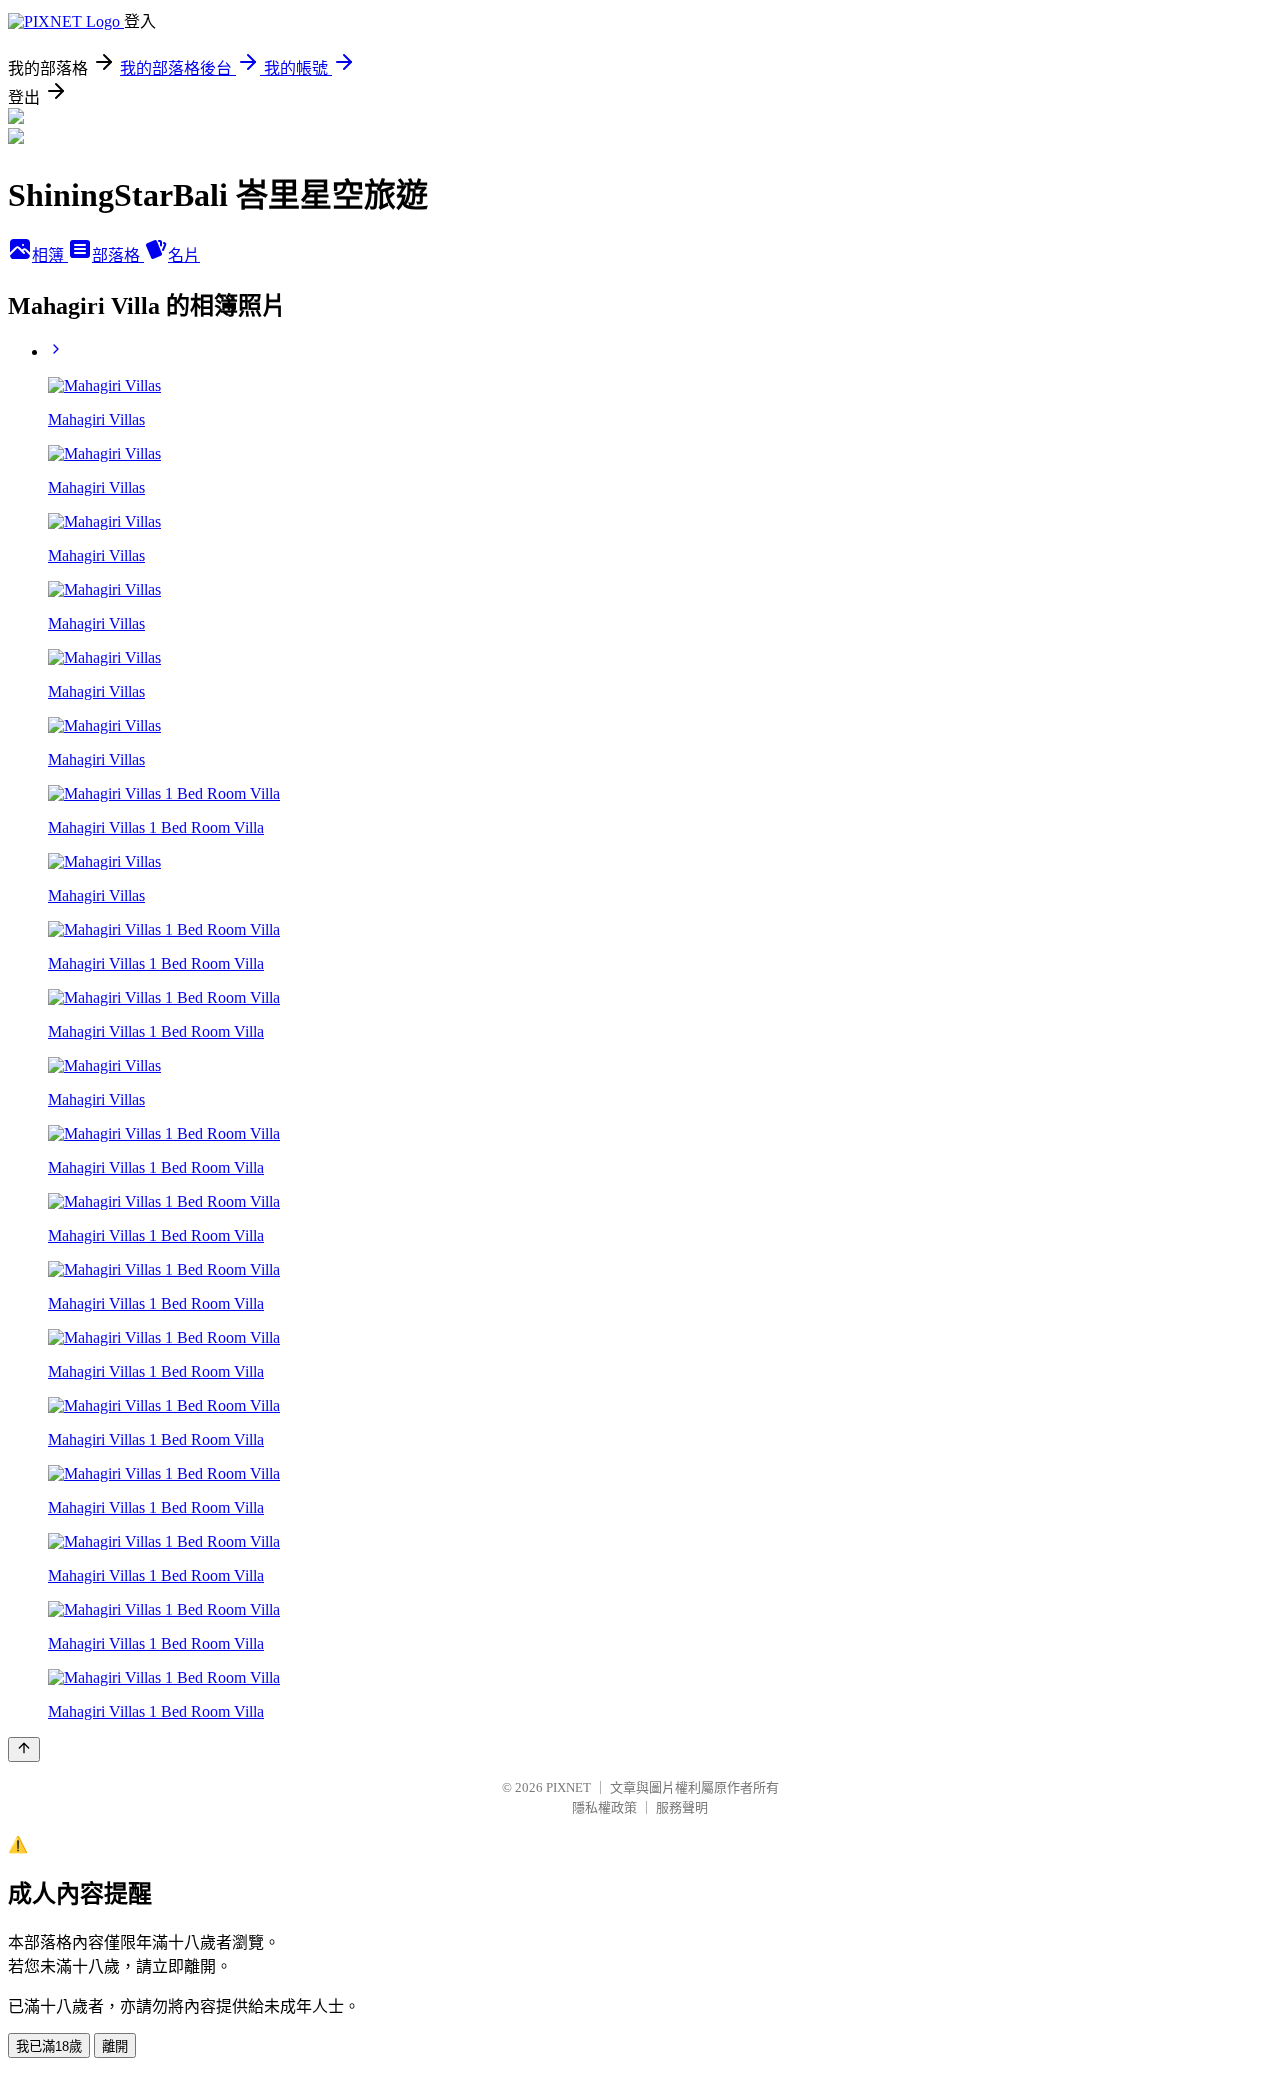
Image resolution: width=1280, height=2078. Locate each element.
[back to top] (24, 1749)
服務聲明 (682, 1807)
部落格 (118, 255)
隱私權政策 (604, 1807)
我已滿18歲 (49, 2046)
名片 (184, 255)
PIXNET (568, 1787)
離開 (115, 2046)
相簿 (50, 255)
